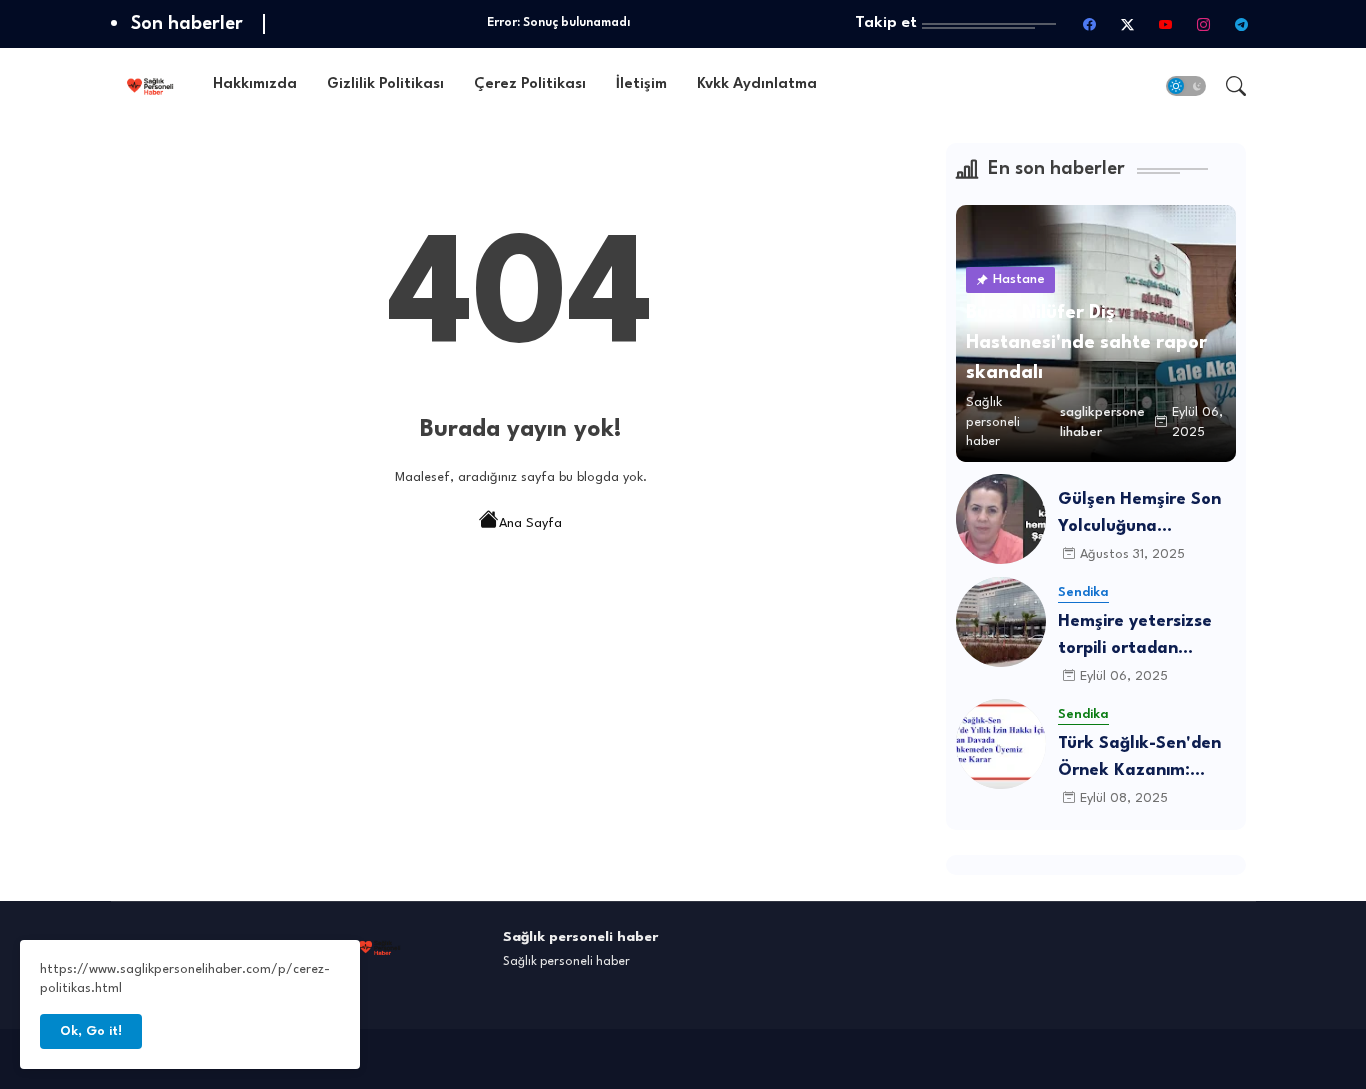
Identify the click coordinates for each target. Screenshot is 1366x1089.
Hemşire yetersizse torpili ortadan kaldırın (1135, 637)
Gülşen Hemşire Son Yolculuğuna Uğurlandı (1139, 515)
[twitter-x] (1128, 24)
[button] (1186, 86)
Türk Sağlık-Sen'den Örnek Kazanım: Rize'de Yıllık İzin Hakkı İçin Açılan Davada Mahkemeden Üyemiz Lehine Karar (1145, 759)
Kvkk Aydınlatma (757, 84)
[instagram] (1204, 24)
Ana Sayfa (530, 523)
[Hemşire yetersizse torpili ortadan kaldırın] (1001, 622)
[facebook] (1090, 24)
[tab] (255, 85)
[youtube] (1166, 24)
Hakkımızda (255, 84)
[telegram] (1242, 24)
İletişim (641, 84)
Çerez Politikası (530, 84)
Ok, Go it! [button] (91, 1031)
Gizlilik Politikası (385, 84)
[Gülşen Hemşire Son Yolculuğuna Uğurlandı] (1001, 519)
